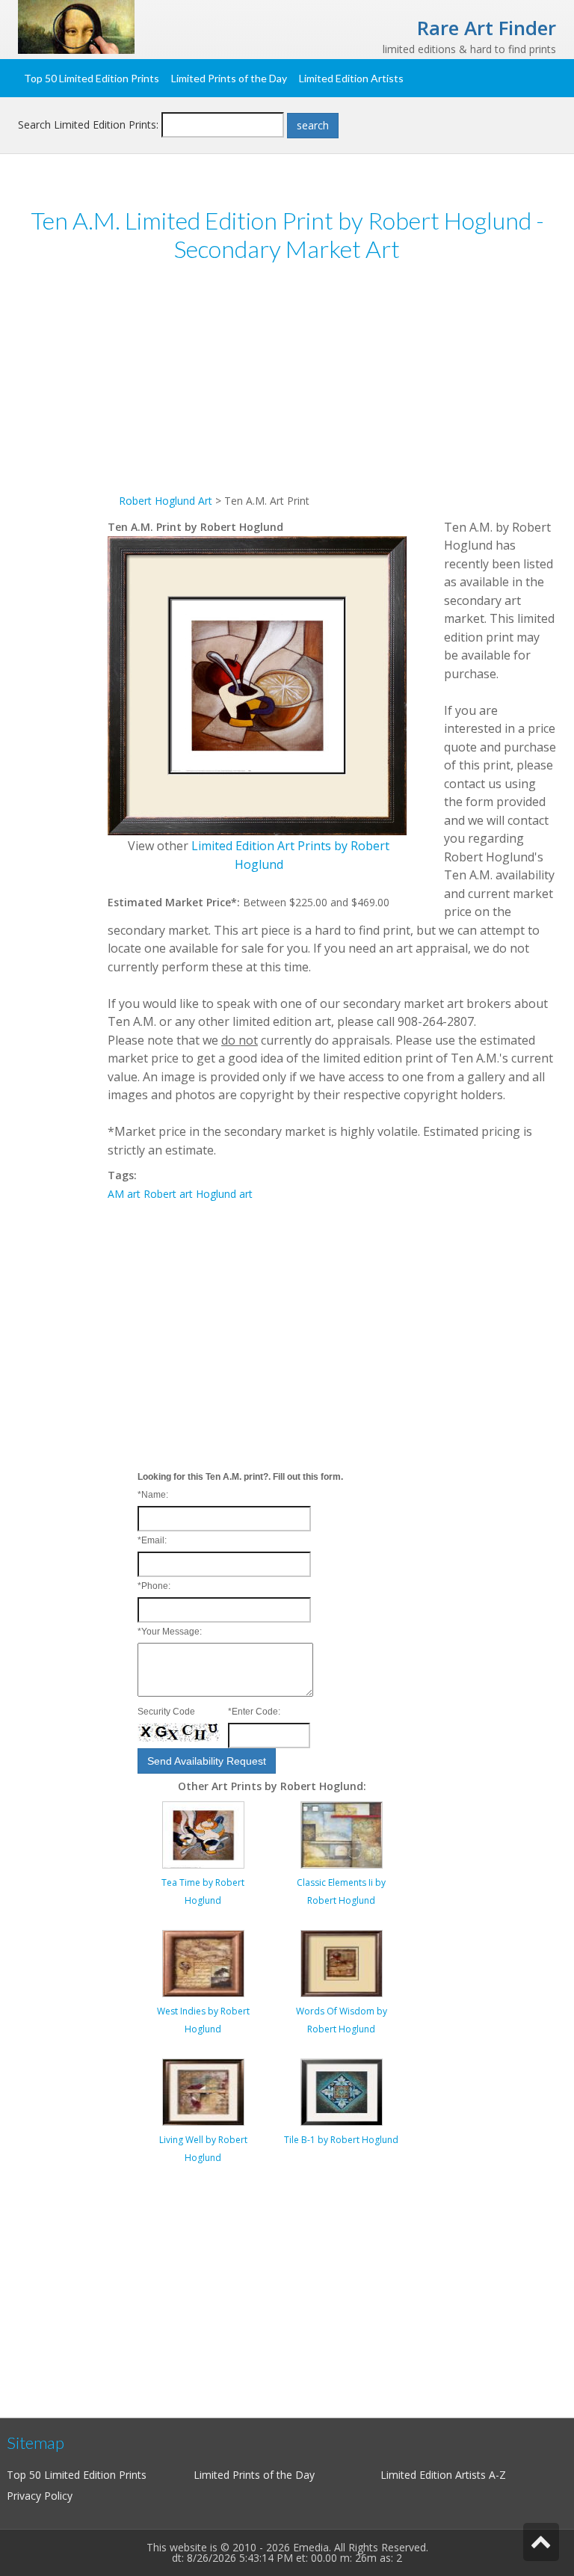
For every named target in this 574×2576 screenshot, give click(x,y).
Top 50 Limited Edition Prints (92, 78)
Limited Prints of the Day (229, 78)
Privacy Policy (40, 2496)
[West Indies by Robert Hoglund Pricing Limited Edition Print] (203, 1962)
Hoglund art (224, 1194)
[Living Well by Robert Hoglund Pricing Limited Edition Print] (203, 2090)
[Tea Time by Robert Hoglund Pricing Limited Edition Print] (203, 1833)
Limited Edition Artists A (438, 2475)
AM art (124, 1194)
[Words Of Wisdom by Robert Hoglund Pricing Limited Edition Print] (342, 1962)
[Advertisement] (332, 387)
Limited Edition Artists (351, 78)
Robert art (168, 1194)
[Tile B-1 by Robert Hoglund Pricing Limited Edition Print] (342, 2090)
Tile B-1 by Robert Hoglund (341, 2140)
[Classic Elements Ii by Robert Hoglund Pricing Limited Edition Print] (342, 1833)
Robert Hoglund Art (166, 501)
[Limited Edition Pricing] (76, 26)
